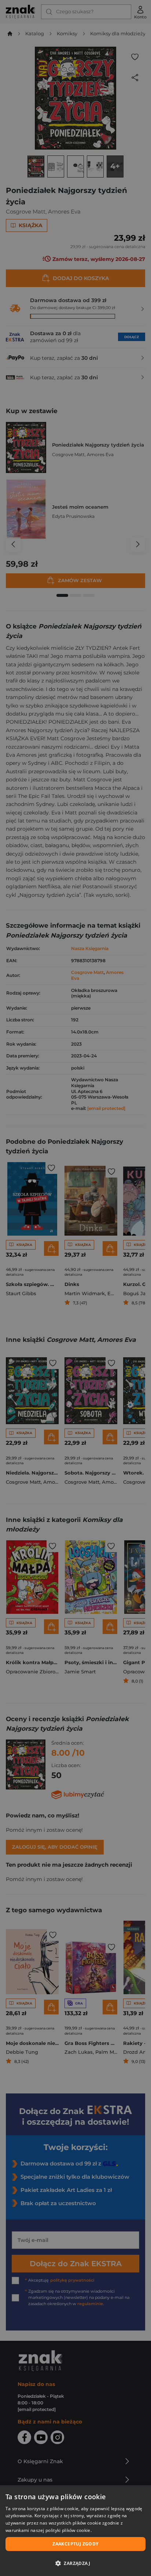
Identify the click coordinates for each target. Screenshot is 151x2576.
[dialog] (75, 2531)
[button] (75, 2563)
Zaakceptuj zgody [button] (75, 2544)
